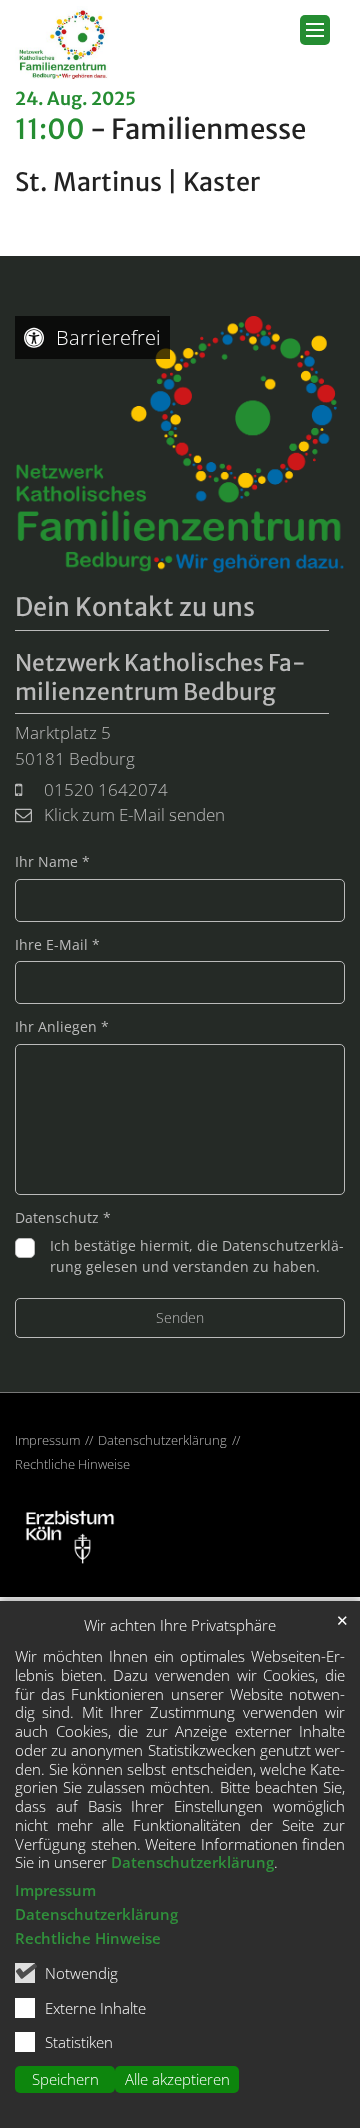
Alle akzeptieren (177, 2079)
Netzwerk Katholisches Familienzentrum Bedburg (160, 677)
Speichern (65, 2079)
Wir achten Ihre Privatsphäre (180, 1625)
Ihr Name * (52, 861)
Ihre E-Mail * (57, 944)
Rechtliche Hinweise (88, 1938)
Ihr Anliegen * (62, 1026)
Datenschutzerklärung (192, 1862)
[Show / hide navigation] (315, 30)
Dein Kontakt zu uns (135, 607)
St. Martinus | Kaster (137, 182)
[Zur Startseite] (63, 44)
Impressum (55, 1890)
